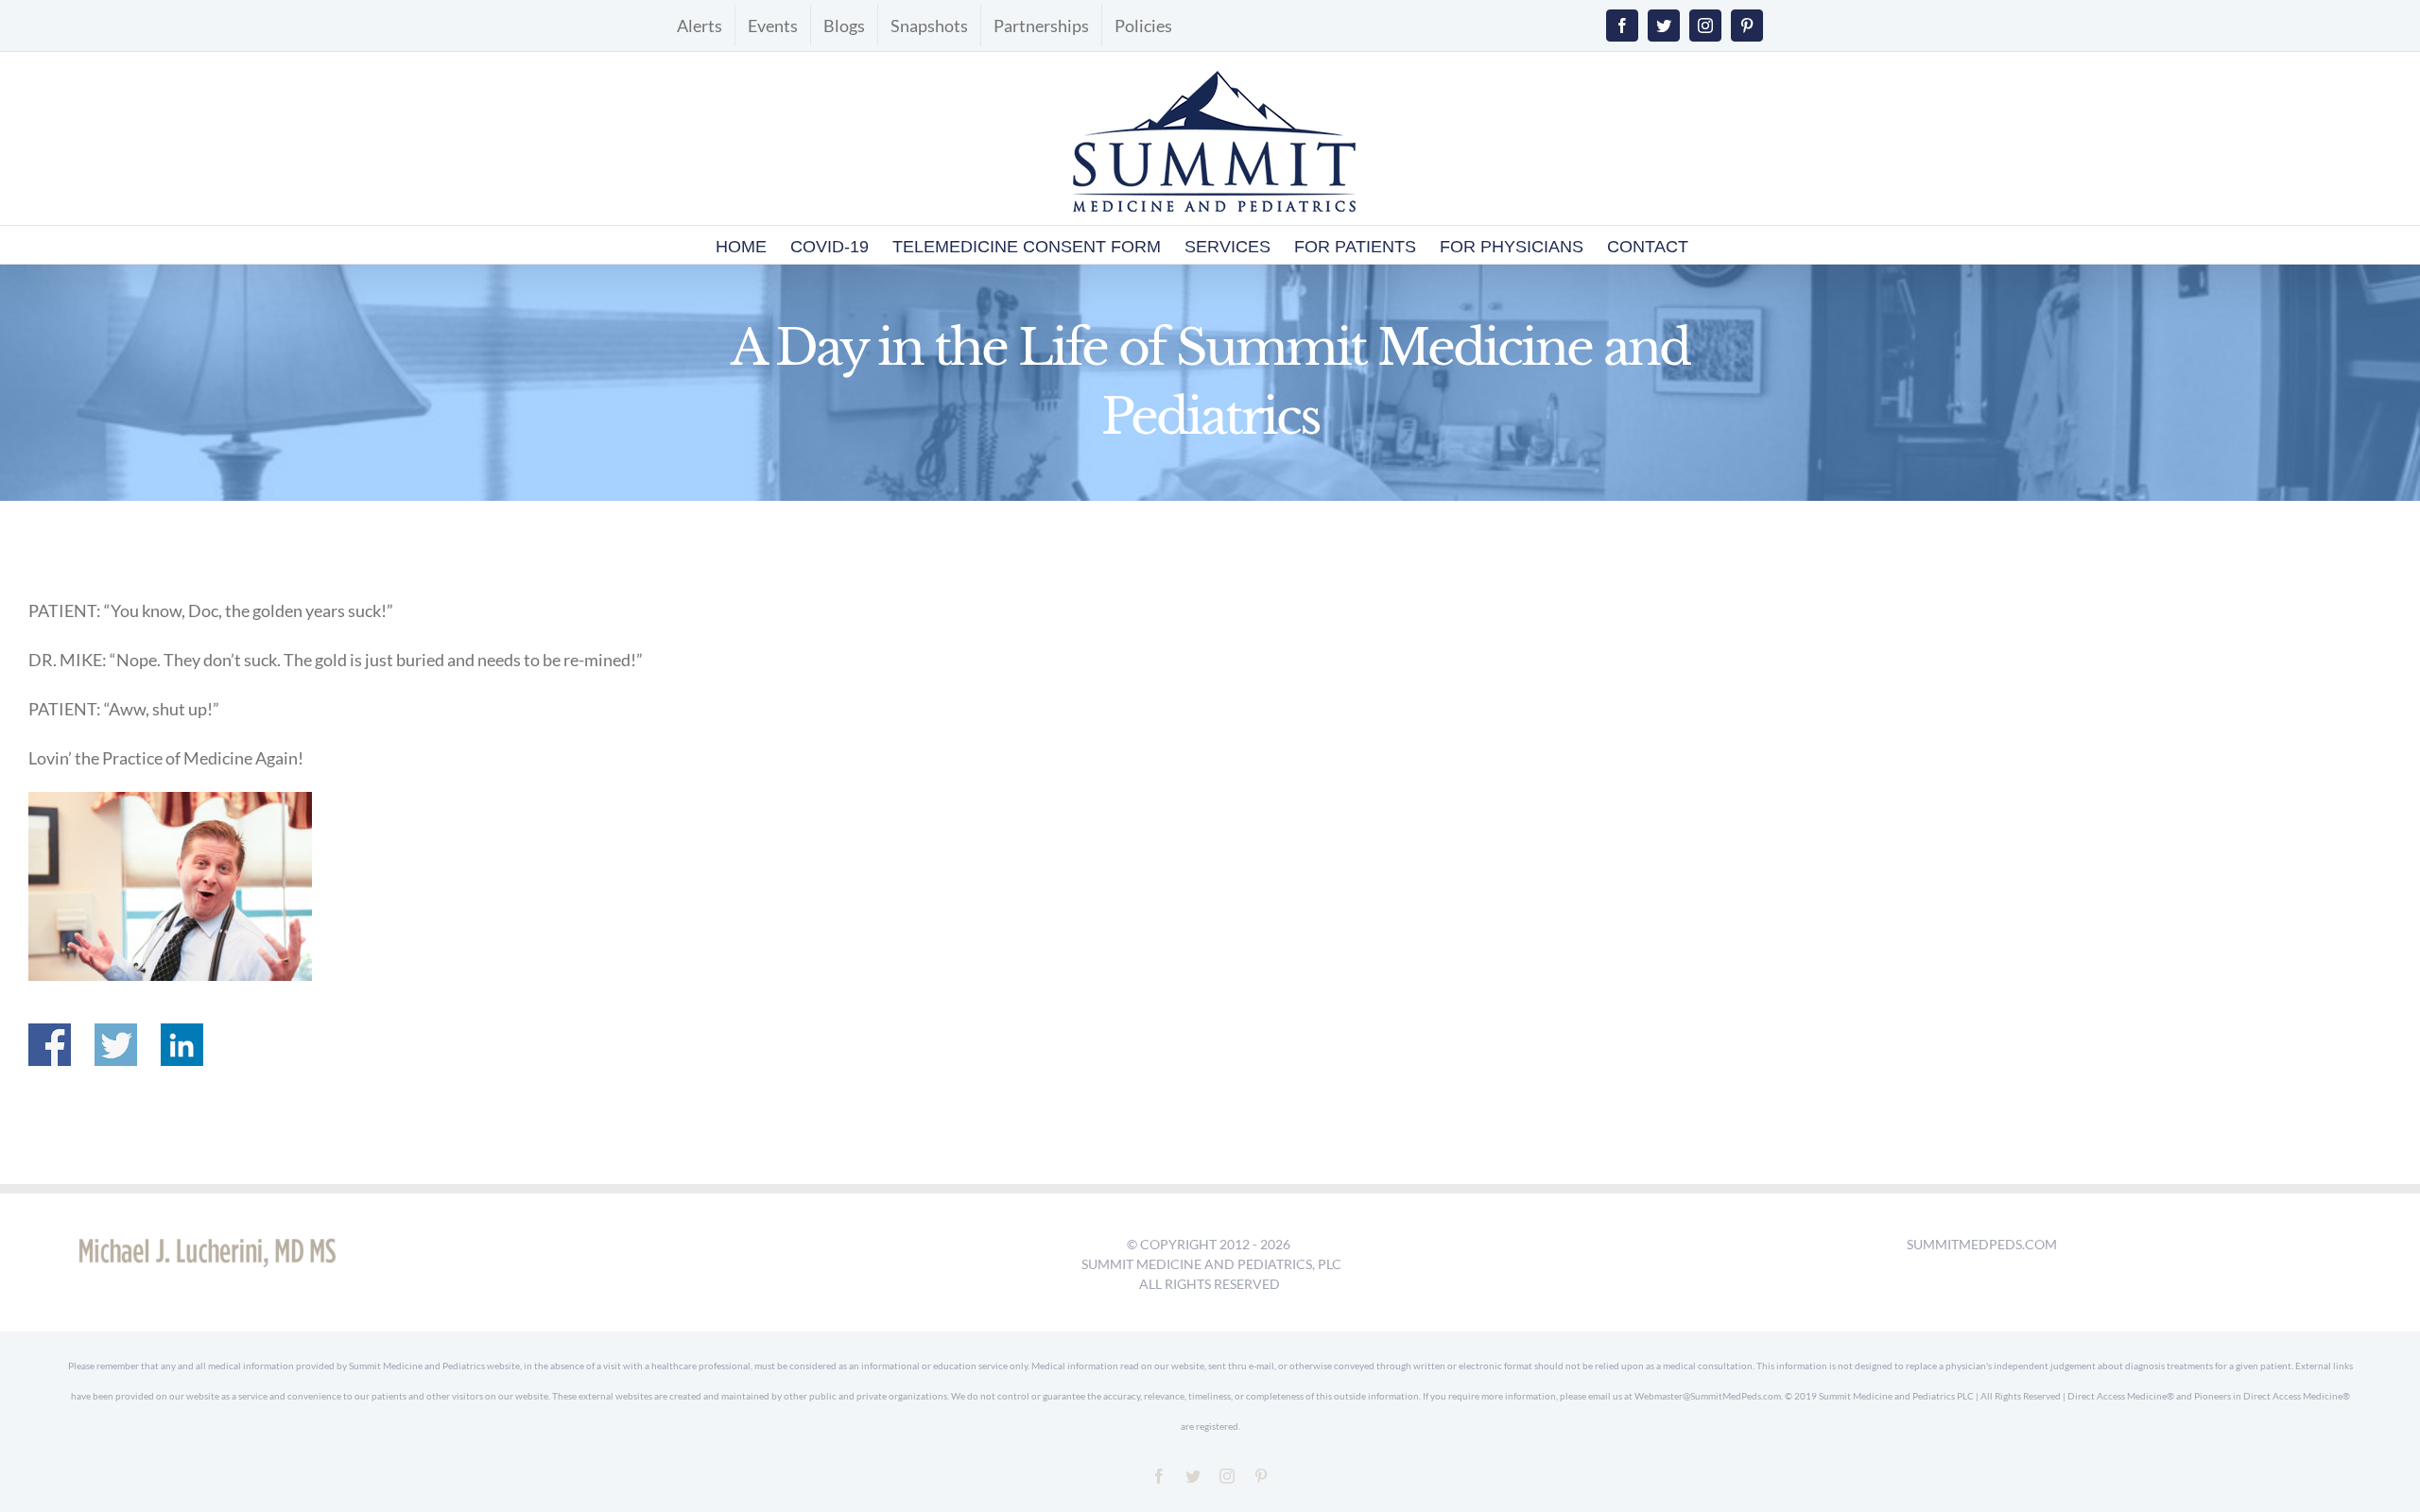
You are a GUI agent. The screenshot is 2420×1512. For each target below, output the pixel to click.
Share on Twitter (116, 1045)
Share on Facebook (50, 1045)
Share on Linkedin (182, 1045)
